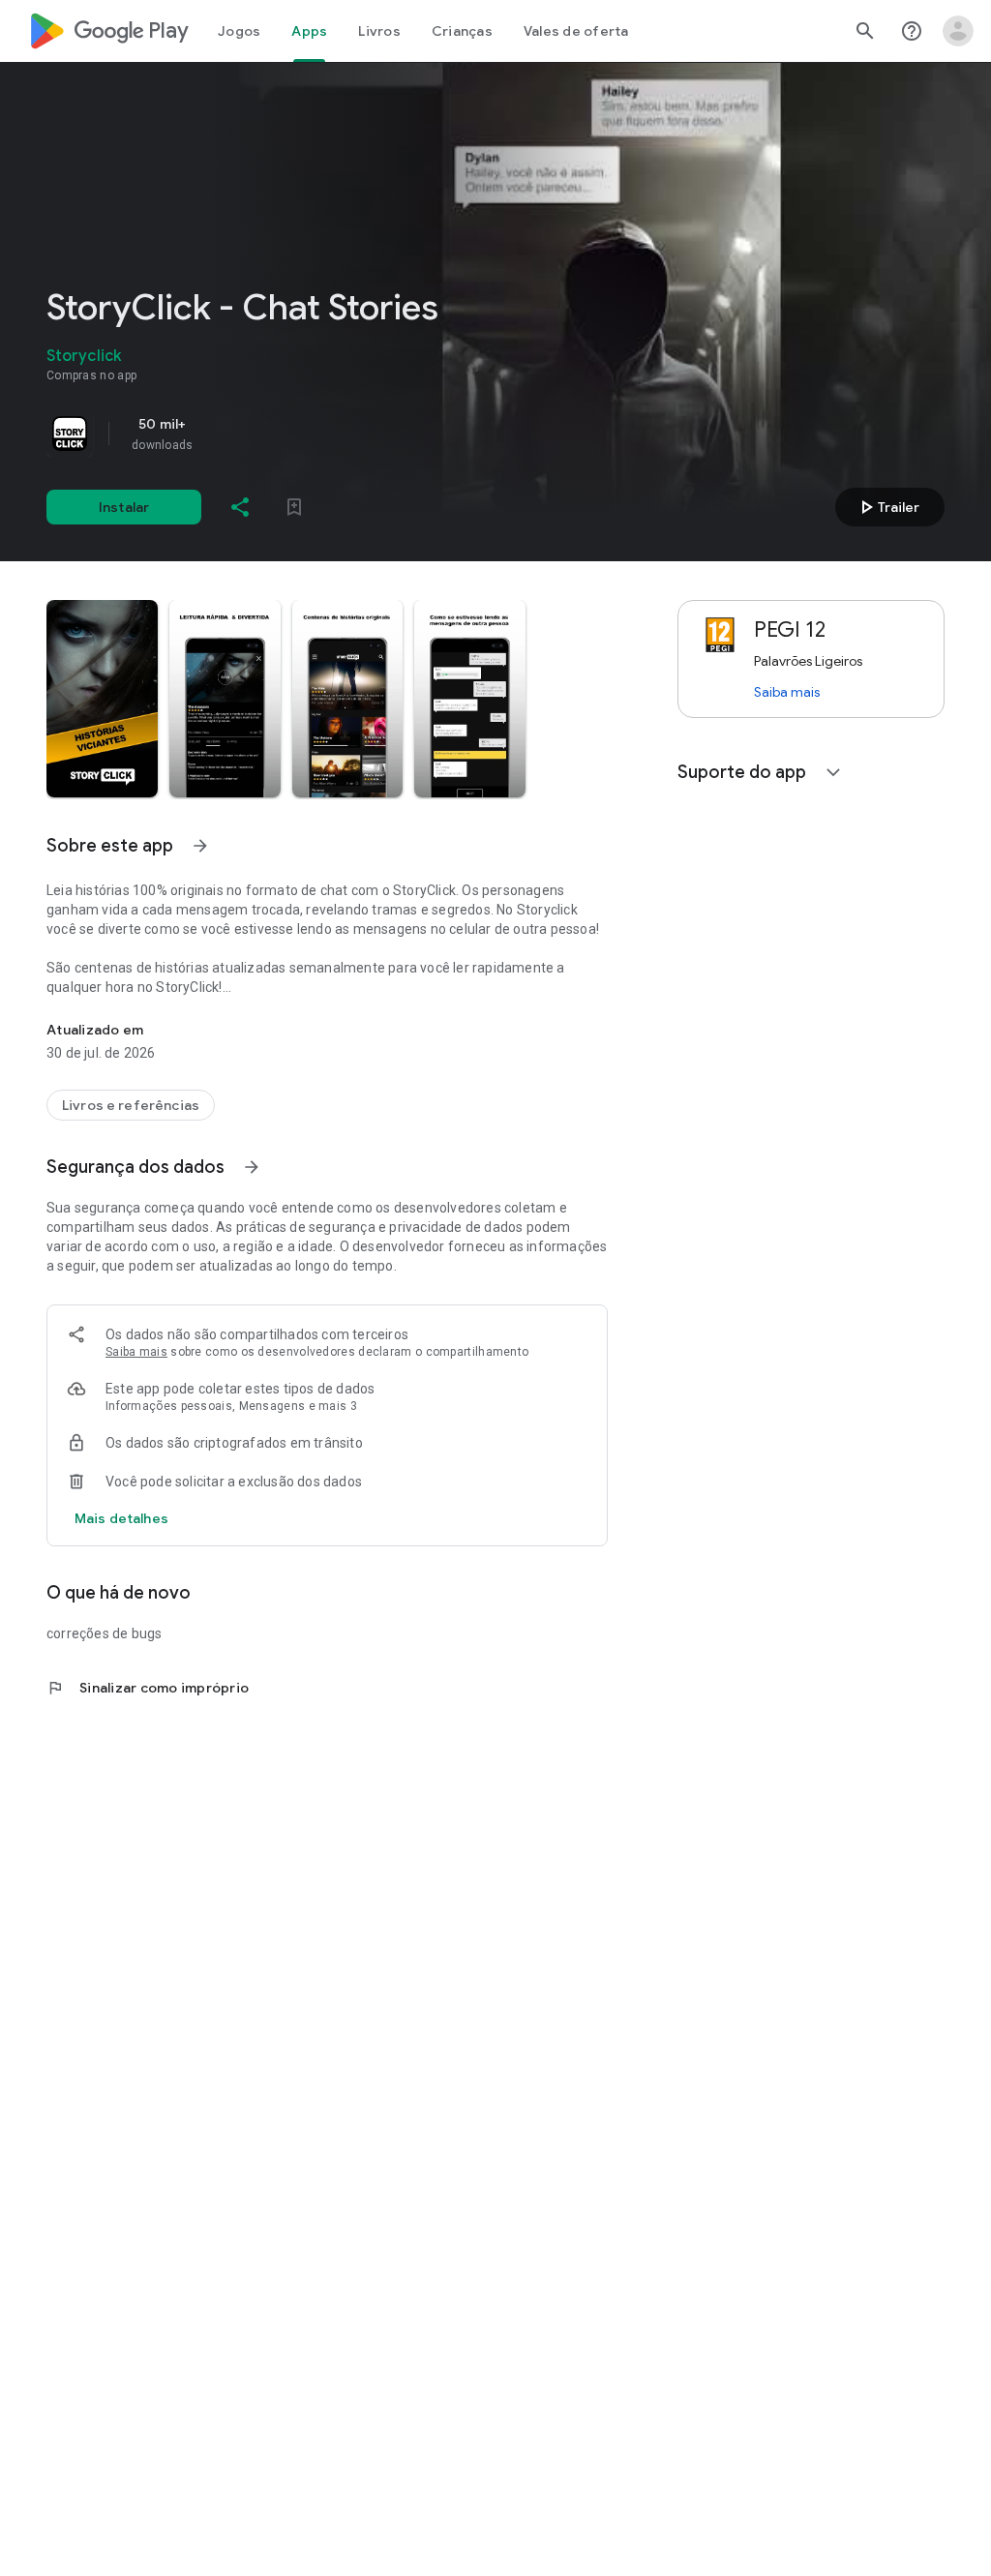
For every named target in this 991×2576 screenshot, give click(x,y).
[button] (102, 699)
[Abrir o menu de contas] (958, 31)
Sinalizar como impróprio (148, 1688)
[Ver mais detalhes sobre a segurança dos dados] (121, 1518)
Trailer (887, 507)
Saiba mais (136, 1352)
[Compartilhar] (240, 507)
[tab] (239, 31)
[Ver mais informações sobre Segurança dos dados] (252, 1167)
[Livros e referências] (131, 1105)
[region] (317, 434)
